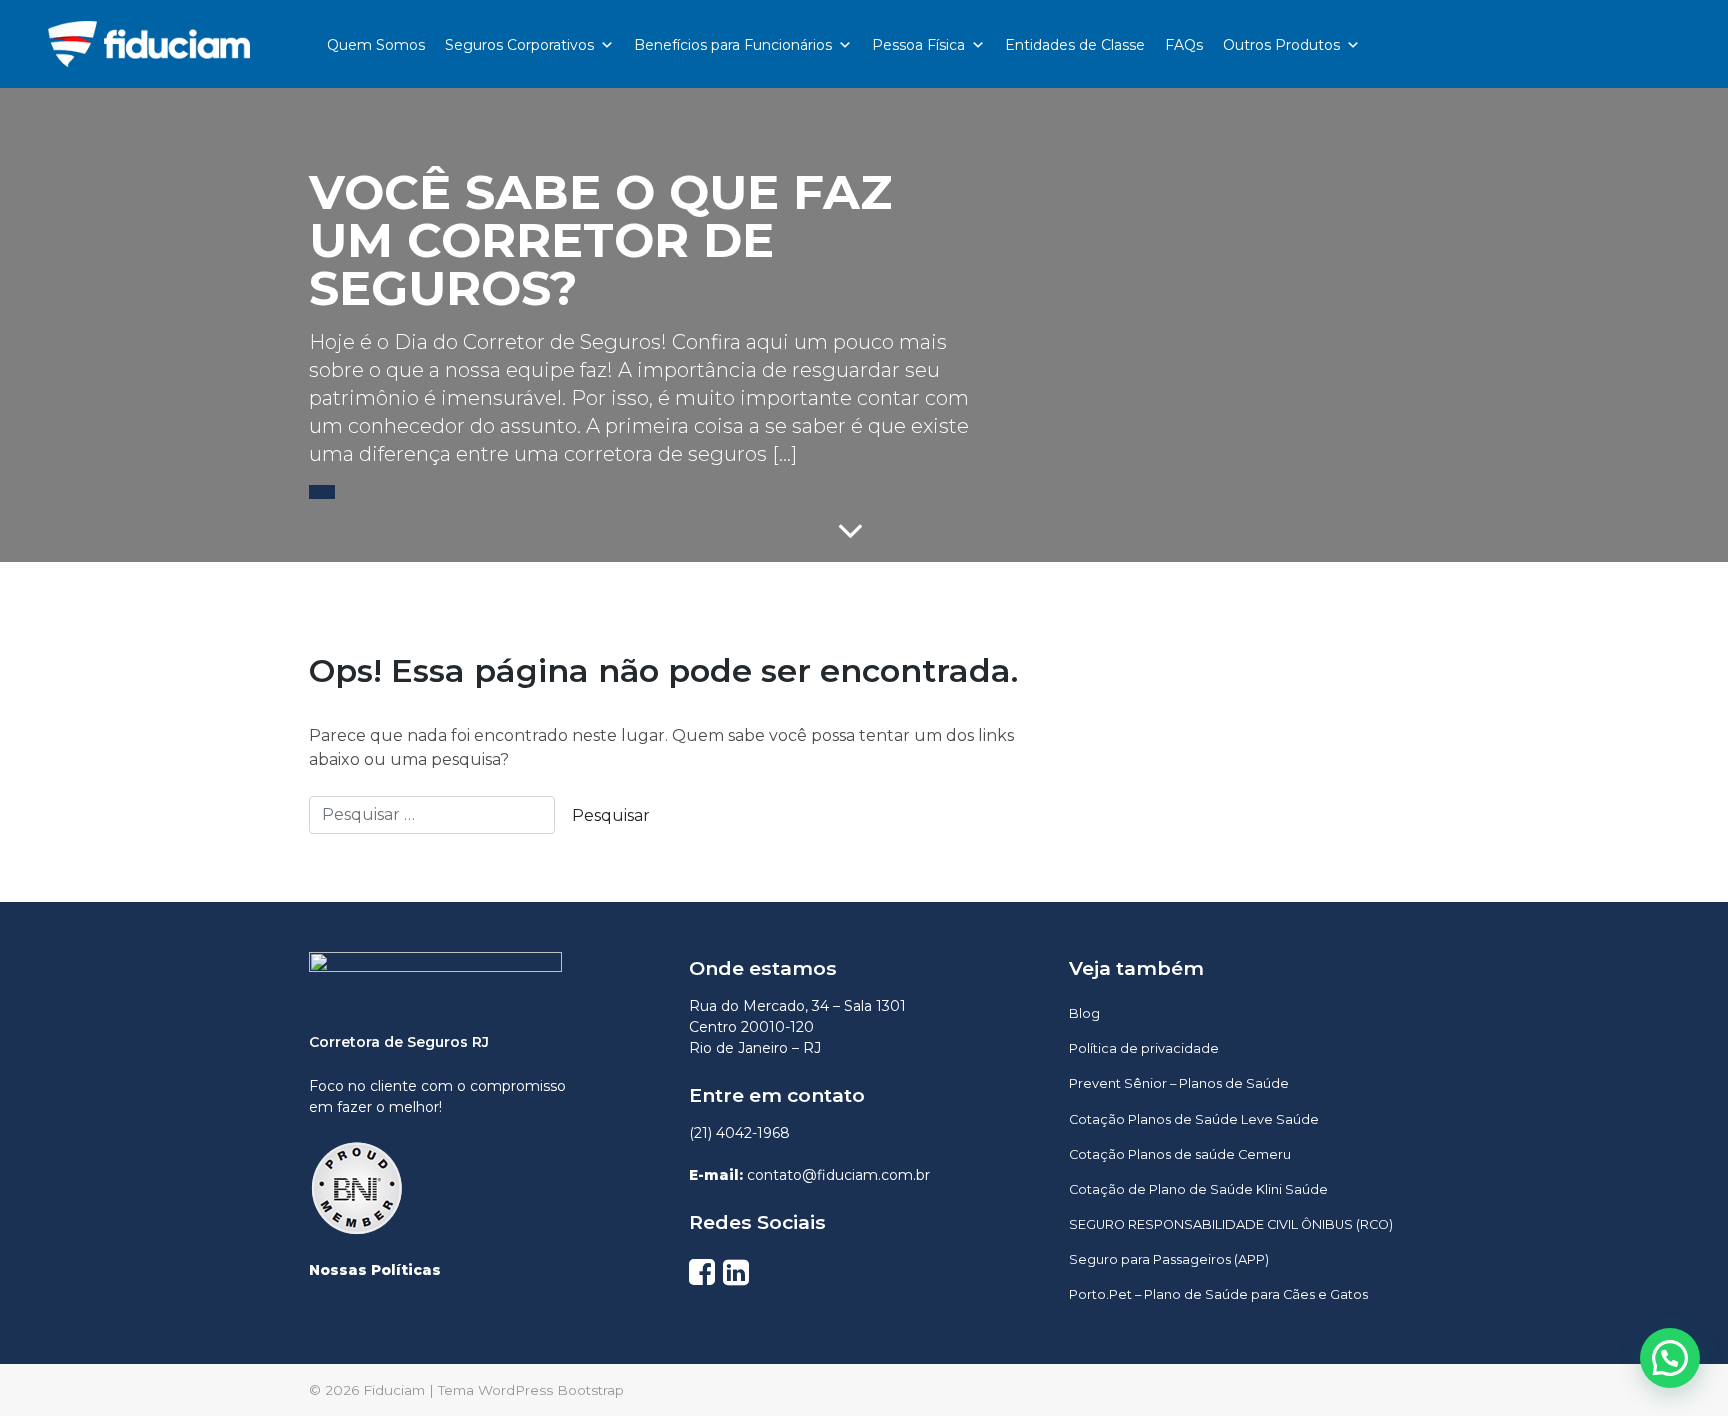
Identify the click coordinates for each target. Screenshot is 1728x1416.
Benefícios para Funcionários (733, 45)
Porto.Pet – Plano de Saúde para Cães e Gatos (1218, 1294)
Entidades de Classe (1075, 45)
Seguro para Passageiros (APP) (1169, 1259)
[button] (322, 492)
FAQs (1184, 45)
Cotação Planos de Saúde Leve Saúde (1194, 1119)
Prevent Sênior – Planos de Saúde (1179, 1083)
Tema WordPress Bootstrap (531, 1390)
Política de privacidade (1144, 1048)
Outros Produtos (1281, 45)
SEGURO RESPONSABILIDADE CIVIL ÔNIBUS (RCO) (1231, 1224)
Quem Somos (376, 45)
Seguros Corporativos (519, 45)
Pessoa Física (918, 45)
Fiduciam (394, 1390)
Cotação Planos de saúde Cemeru (1180, 1154)
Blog (1084, 1013)
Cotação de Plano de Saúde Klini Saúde (1198, 1189)
